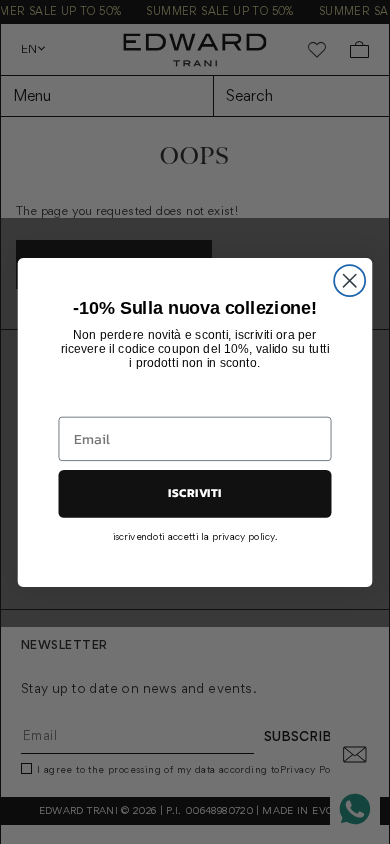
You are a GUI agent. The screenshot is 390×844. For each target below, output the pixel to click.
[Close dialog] (349, 280)
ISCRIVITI (194, 493)
